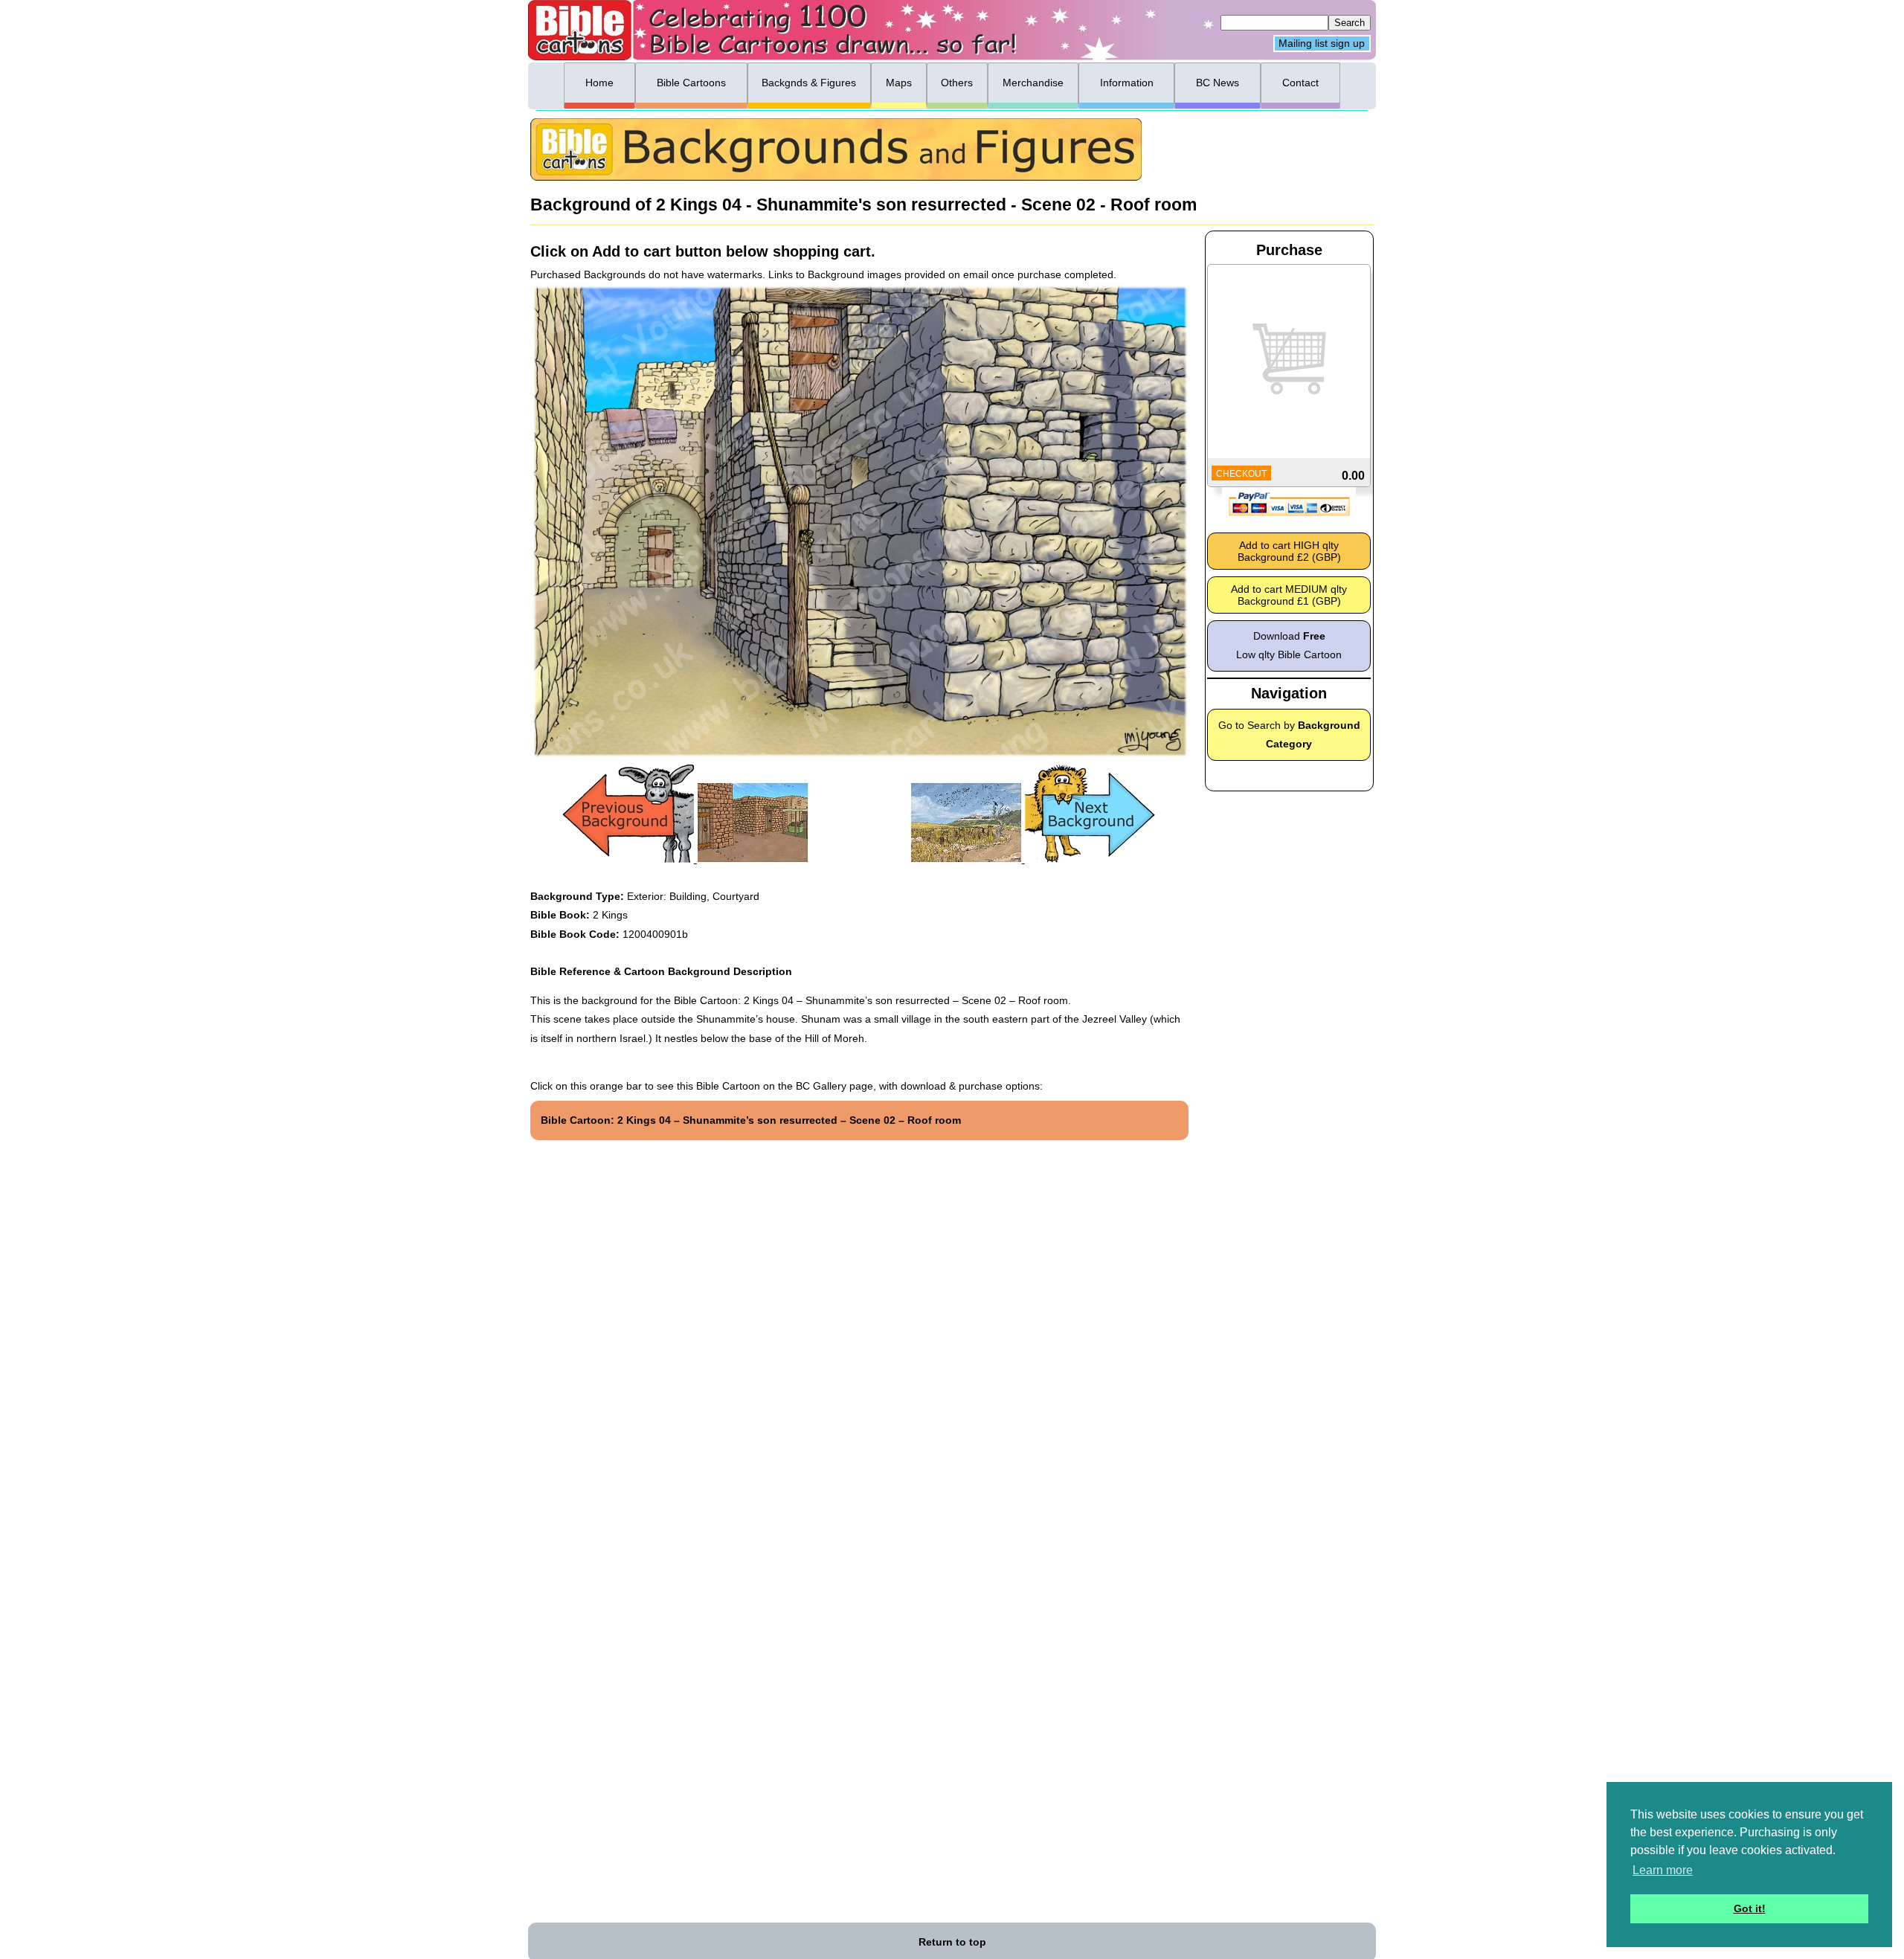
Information (1127, 83)
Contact (1300, 83)
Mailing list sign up (1322, 44)
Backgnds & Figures (809, 83)
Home (599, 83)
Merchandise (1033, 83)
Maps (899, 83)
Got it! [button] (1750, 1908)
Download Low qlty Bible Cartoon (1289, 645)
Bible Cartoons (691, 83)
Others (957, 83)
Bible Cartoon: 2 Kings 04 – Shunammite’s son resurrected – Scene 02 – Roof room (751, 1120)
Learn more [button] (1663, 1870)
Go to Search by (1289, 734)
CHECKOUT (1241, 474)
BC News (1218, 83)
